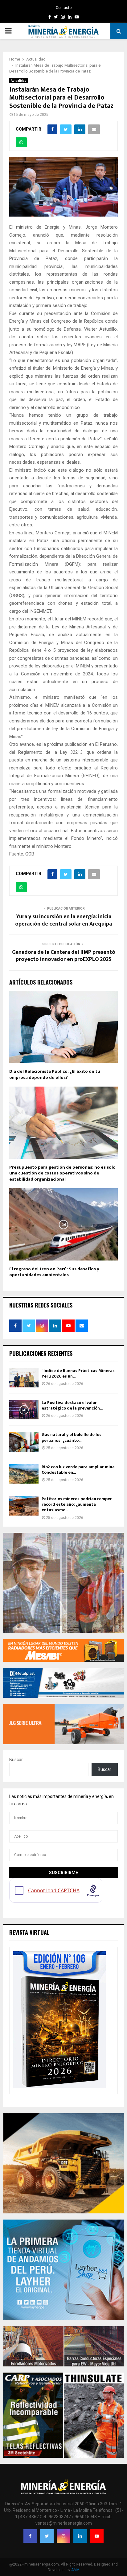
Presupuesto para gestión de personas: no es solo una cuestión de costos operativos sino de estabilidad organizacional (62, 1173)
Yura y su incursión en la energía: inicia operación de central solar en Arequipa (63, 920)
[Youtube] (97, 2536)
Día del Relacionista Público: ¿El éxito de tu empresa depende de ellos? (55, 1074)
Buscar (16, 1760)
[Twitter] (47, 2536)
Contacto (64, 8)
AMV (75, 2570)
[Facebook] (30, 2536)
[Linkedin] (80, 2536)
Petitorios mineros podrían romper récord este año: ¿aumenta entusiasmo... (77, 1504)
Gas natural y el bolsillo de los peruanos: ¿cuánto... (72, 1437)
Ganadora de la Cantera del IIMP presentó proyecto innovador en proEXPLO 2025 (64, 956)
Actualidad (19, 81)
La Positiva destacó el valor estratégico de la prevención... (72, 1405)
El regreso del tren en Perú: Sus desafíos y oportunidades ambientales (54, 1272)
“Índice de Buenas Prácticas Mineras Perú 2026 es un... (78, 1373)
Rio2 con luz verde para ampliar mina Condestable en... (78, 1470)
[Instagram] (63, 2536)
